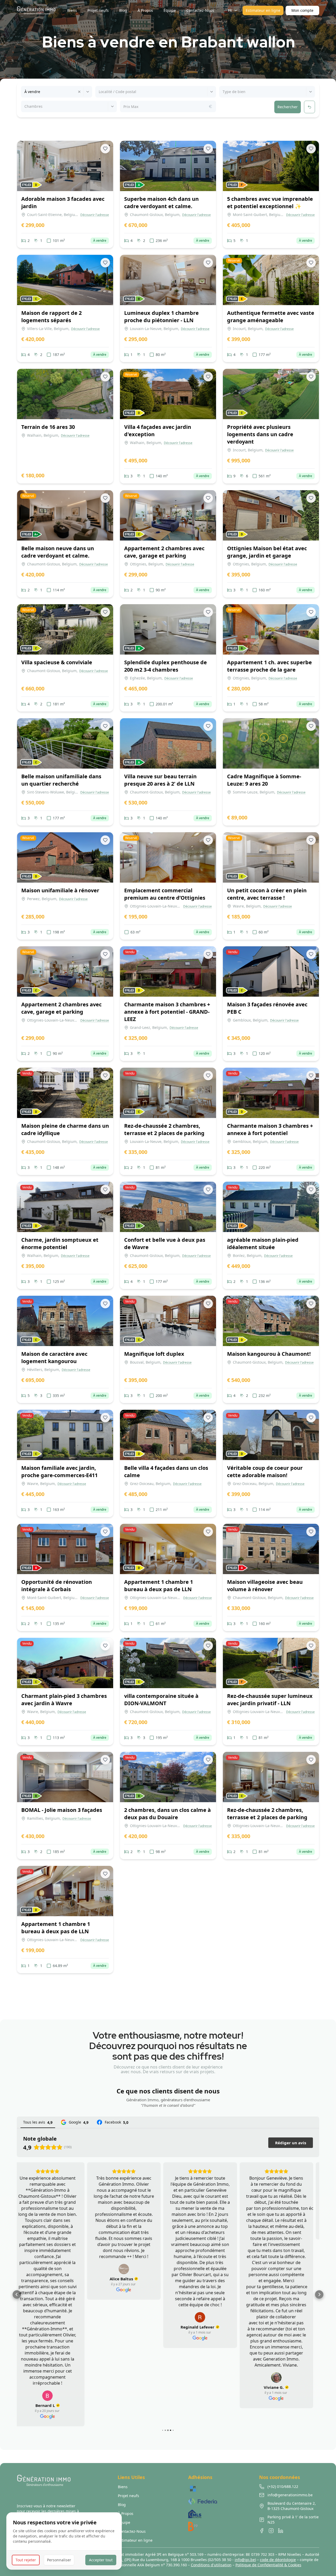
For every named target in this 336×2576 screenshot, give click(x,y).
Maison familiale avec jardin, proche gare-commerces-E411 (59, 1471)
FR (230, 10)
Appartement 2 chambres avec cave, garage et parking (164, 552)
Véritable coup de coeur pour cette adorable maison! (265, 1471)
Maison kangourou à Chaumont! (269, 1354)
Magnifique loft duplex (154, 1354)
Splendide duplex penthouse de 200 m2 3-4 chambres (166, 666)
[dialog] (64, 2541)
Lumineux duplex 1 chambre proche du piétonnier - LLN (161, 317)
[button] (17, 2285)
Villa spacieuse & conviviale (57, 662)
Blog (122, 2486)
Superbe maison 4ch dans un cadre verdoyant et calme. (161, 202)
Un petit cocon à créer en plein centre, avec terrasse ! (267, 894)
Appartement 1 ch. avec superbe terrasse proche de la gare (269, 666)
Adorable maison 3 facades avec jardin (63, 202)
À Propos (126, 2495)
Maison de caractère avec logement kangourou (54, 1357)
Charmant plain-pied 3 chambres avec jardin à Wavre (64, 1700)
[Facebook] (262, 2513)
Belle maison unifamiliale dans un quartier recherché (61, 780)
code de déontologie (278, 2542)
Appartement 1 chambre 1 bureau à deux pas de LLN (159, 1586)
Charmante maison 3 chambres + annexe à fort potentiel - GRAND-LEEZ (167, 1012)
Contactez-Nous (132, 2513)
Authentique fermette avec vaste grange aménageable (271, 317)
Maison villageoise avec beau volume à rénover (265, 1586)
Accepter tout (101, 2560)
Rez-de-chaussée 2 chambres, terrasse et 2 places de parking (164, 1129)
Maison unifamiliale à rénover (60, 890)
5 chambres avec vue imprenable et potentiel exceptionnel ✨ (270, 202)
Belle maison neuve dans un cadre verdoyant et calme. (58, 552)
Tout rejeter (26, 2560)
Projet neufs (128, 2478)
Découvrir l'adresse (95, 215)
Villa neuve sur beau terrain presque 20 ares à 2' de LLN (160, 780)
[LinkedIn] (281, 2513)
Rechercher (288, 107)
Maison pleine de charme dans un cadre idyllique (65, 1129)
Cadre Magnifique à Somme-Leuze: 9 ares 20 (264, 780)
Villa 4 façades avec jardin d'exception (158, 431)
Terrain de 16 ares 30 (48, 427)
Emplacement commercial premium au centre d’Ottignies (165, 894)
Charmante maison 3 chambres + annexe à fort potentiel (270, 1129)
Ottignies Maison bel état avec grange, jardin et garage (267, 552)
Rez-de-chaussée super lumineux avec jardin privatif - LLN (270, 1700)
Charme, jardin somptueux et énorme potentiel (60, 1243)
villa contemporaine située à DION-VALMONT (161, 1700)
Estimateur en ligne (263, 10)
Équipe (124, 2504)
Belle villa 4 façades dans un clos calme (166, 1471)
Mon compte (302, 10)
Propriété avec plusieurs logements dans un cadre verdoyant (260, 434)
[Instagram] (271, 2513)
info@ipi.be (245, 2542)
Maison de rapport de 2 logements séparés (51, 317)
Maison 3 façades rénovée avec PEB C (267, 1008)
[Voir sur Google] (54, 2378)
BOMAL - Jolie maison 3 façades (62, 1810)
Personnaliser (59, 2560)
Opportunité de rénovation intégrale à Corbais (57, 1586)
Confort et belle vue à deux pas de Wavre (165, 1243)
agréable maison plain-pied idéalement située (263, 1243)
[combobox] (25, 92)
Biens (123, 2469)
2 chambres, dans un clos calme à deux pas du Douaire (167, 1814)
